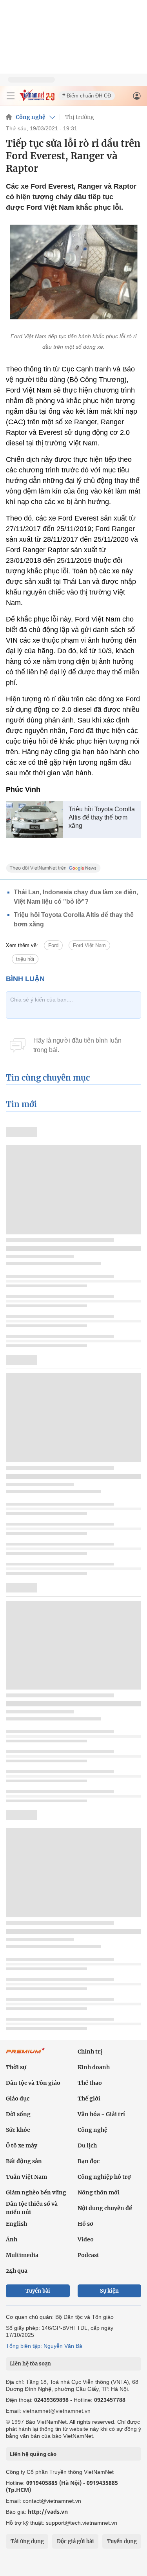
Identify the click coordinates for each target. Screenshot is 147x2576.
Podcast (88, 2255)
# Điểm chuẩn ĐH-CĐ (87, 96)
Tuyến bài (38, 2291)
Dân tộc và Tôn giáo (33, 2083)
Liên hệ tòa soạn (30, 2364)
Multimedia (22, 2255)
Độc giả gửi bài (75, 2541)
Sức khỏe (18, 2130)
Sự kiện (109, 2291)
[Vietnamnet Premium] (25, 2055)
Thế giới (89, 2099)
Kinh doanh (94, 2067)
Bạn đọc (89, 2161)
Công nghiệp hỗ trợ (104, 2177)
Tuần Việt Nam (26, 2177)
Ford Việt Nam (89, 945)
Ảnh (12, 2239)
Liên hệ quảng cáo (33, 2454)
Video (86, 2239)
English (16, 2224)
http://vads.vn (48, 2512)
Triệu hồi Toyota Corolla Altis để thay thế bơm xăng (102, 817)
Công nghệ (31, 117)
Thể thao (90, 2083)
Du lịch (87, 2145)
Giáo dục (18, 2099)
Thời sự (16, 2067)
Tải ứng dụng (27, 2541)
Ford (53, 945)
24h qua (17, 2271)
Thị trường (80, 117)
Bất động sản (24, 2161)
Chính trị (90, 2052)
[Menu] (11, 96)
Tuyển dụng (122, 2541)
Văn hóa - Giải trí (101, 2114)
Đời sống (18, 2114)
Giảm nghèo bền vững (36, 2192)
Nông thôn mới (99, 2192)
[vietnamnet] (37, 99)
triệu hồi (25, 959)
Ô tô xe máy (22, 2145)
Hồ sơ (85, 2224)
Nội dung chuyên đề (105, 2208)
